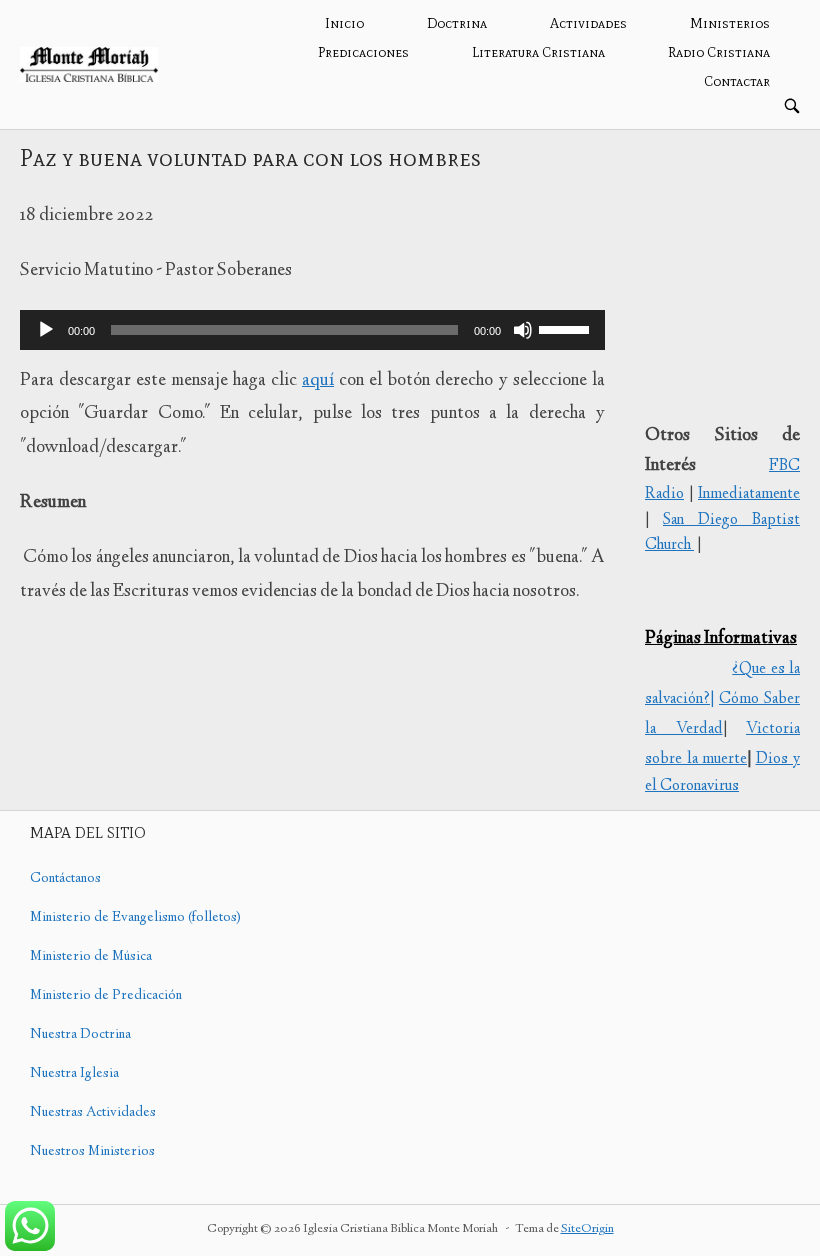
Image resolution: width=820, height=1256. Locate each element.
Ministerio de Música (91, 957)
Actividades (588, 23)
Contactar (737, 81)
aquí (318, 381)
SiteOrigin (587, 1229)
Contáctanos (65, 879)
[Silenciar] (523, 330)
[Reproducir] (46, 330)
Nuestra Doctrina (80, 1035)
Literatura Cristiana (538, 52)
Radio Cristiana (719, 52)
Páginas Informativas (721, 639)
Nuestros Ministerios (92, 1152)
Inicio (344, 23)
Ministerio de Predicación (106, 996)
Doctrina (457, 23)
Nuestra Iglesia (74, 1074)
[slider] (567, 328)
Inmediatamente (749, 494)
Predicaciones (363, 52)
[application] (312, 330)
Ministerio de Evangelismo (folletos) (135, 918)
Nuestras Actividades (93, 1113)
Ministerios (730, 23)
